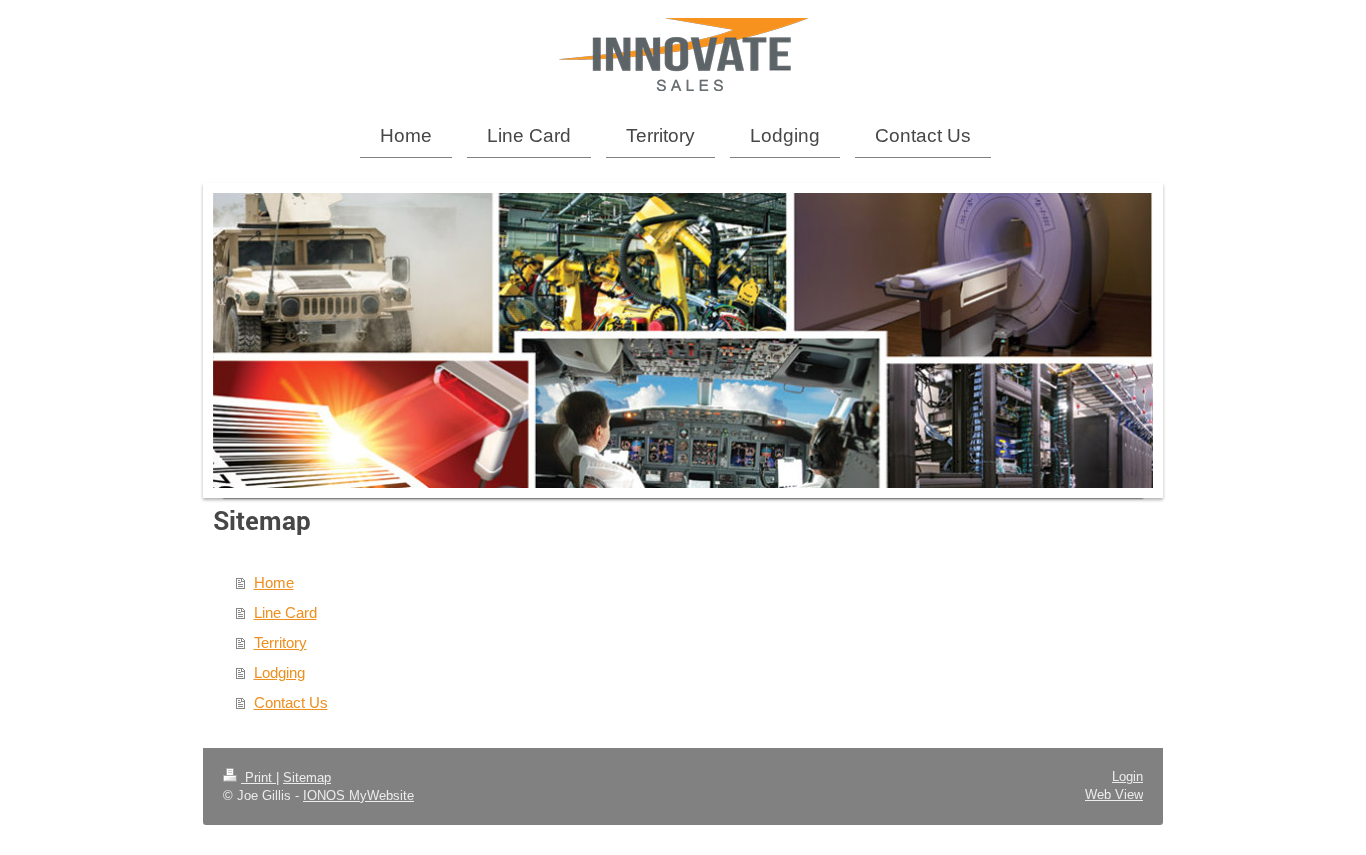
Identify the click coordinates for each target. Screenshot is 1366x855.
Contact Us (291, 702)
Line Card (285, 612)
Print (258, 777)
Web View (1114, 794)
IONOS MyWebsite (358, 795)
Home (274, 582)
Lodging (279, 672)
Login (1127, 776)
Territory (280, 642)
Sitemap (307, 777)
